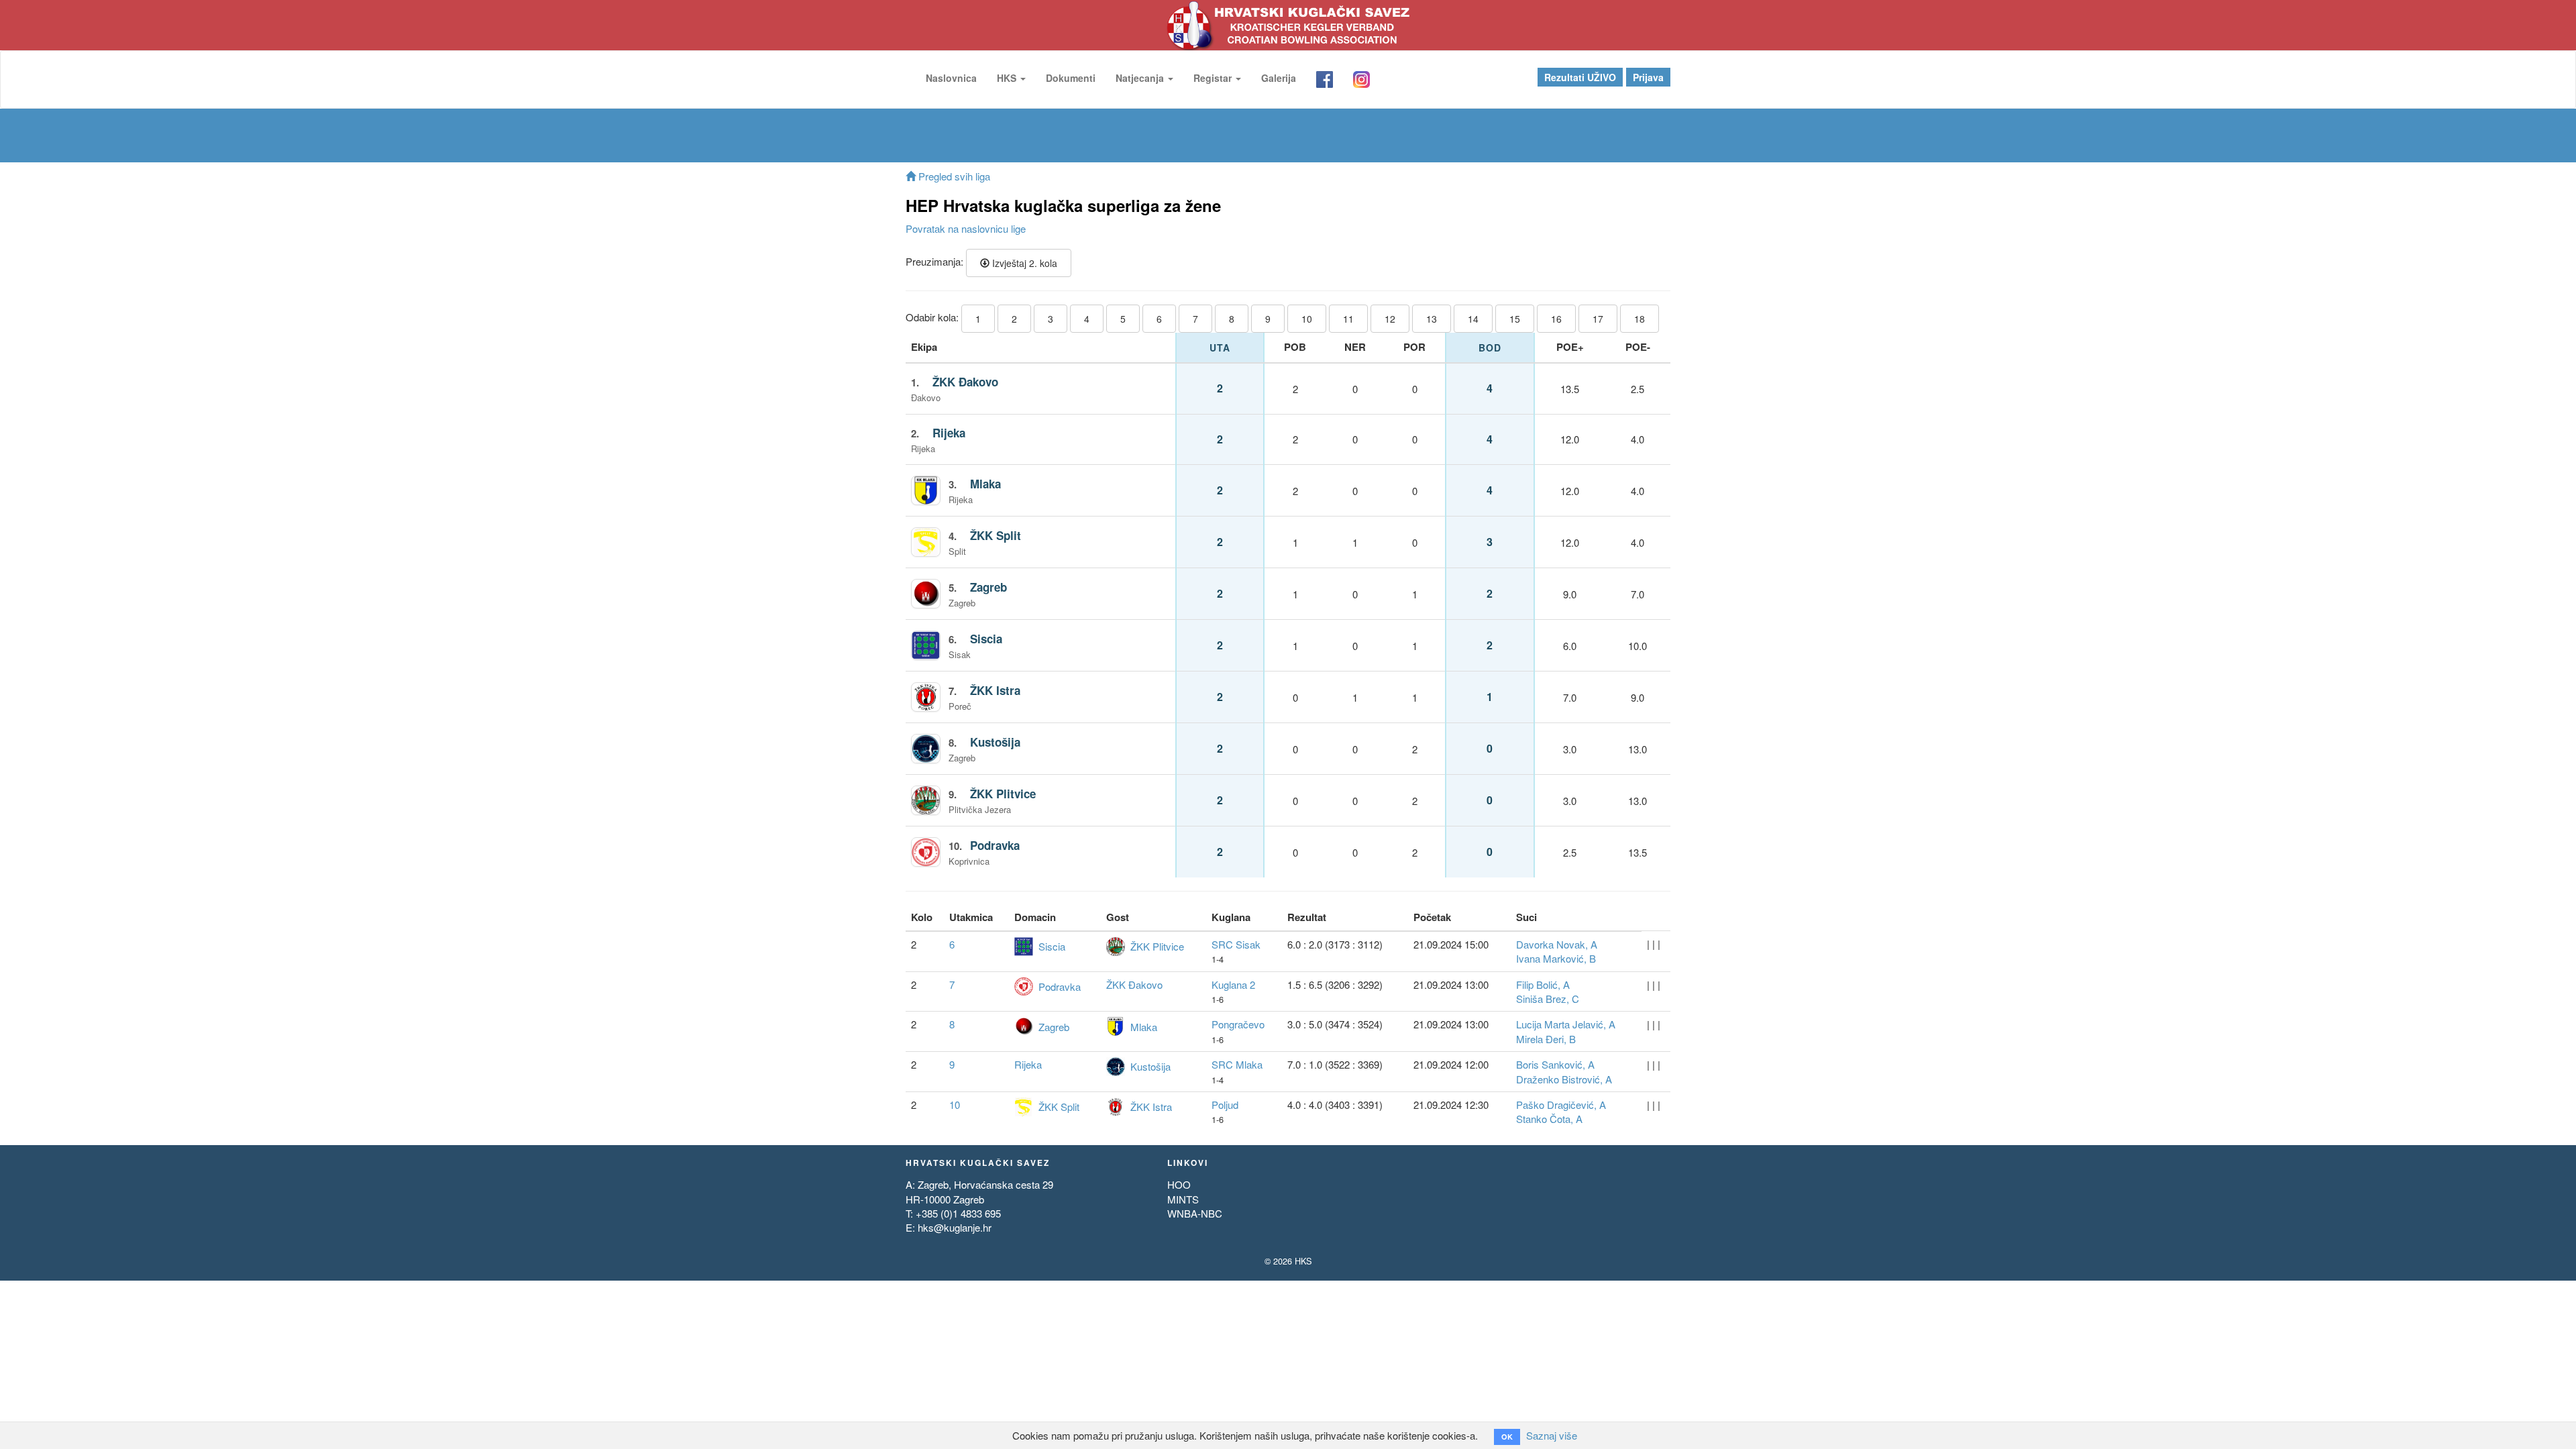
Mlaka (985, 484)
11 (1348, 319)
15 (1515, 319)
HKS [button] (1008, 78)
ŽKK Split (996, 535)
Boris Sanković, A (1555, 1064)
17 (1598, 319)
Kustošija (995, 742)
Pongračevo (1238, 1024)
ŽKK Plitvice (1003, 794)
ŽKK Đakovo (965, 382)
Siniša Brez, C (1548, 999)
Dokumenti (1071, 78)
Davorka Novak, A (1557, 944)
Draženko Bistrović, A (1564, 1079)
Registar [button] (1214, 78)
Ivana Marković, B (1556, 958)
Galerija (1279, 78)
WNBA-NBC (1195, 1213)
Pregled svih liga (953, 176)
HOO (1179, 1184)
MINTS (1183, 1199)
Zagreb (988, 587)
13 (1432, 319)
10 (1307, 319)
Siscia (986, 639)
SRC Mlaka (1237, 1064)
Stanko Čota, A (1549, 1119)
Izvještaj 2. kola (1023, 263)
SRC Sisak (1236, 944)
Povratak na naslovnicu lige (966, 228)
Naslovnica (951, 78)
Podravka (995, 845)
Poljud (1225, 1105)
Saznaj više (1552, 1435)
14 (1473, 319)
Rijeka (949, 433)
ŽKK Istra (995, 690)
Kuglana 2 (1233, 984)
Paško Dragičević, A (1561, 1105)
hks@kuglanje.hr (955, 1227)
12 (1390, 319)
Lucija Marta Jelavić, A (1566, 1024)
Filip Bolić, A (1543, 984)
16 (1556, 319)
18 (1640, 319)
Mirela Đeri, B (1546, 1039)
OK (1507, 1437)
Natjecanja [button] (1141, 78)
